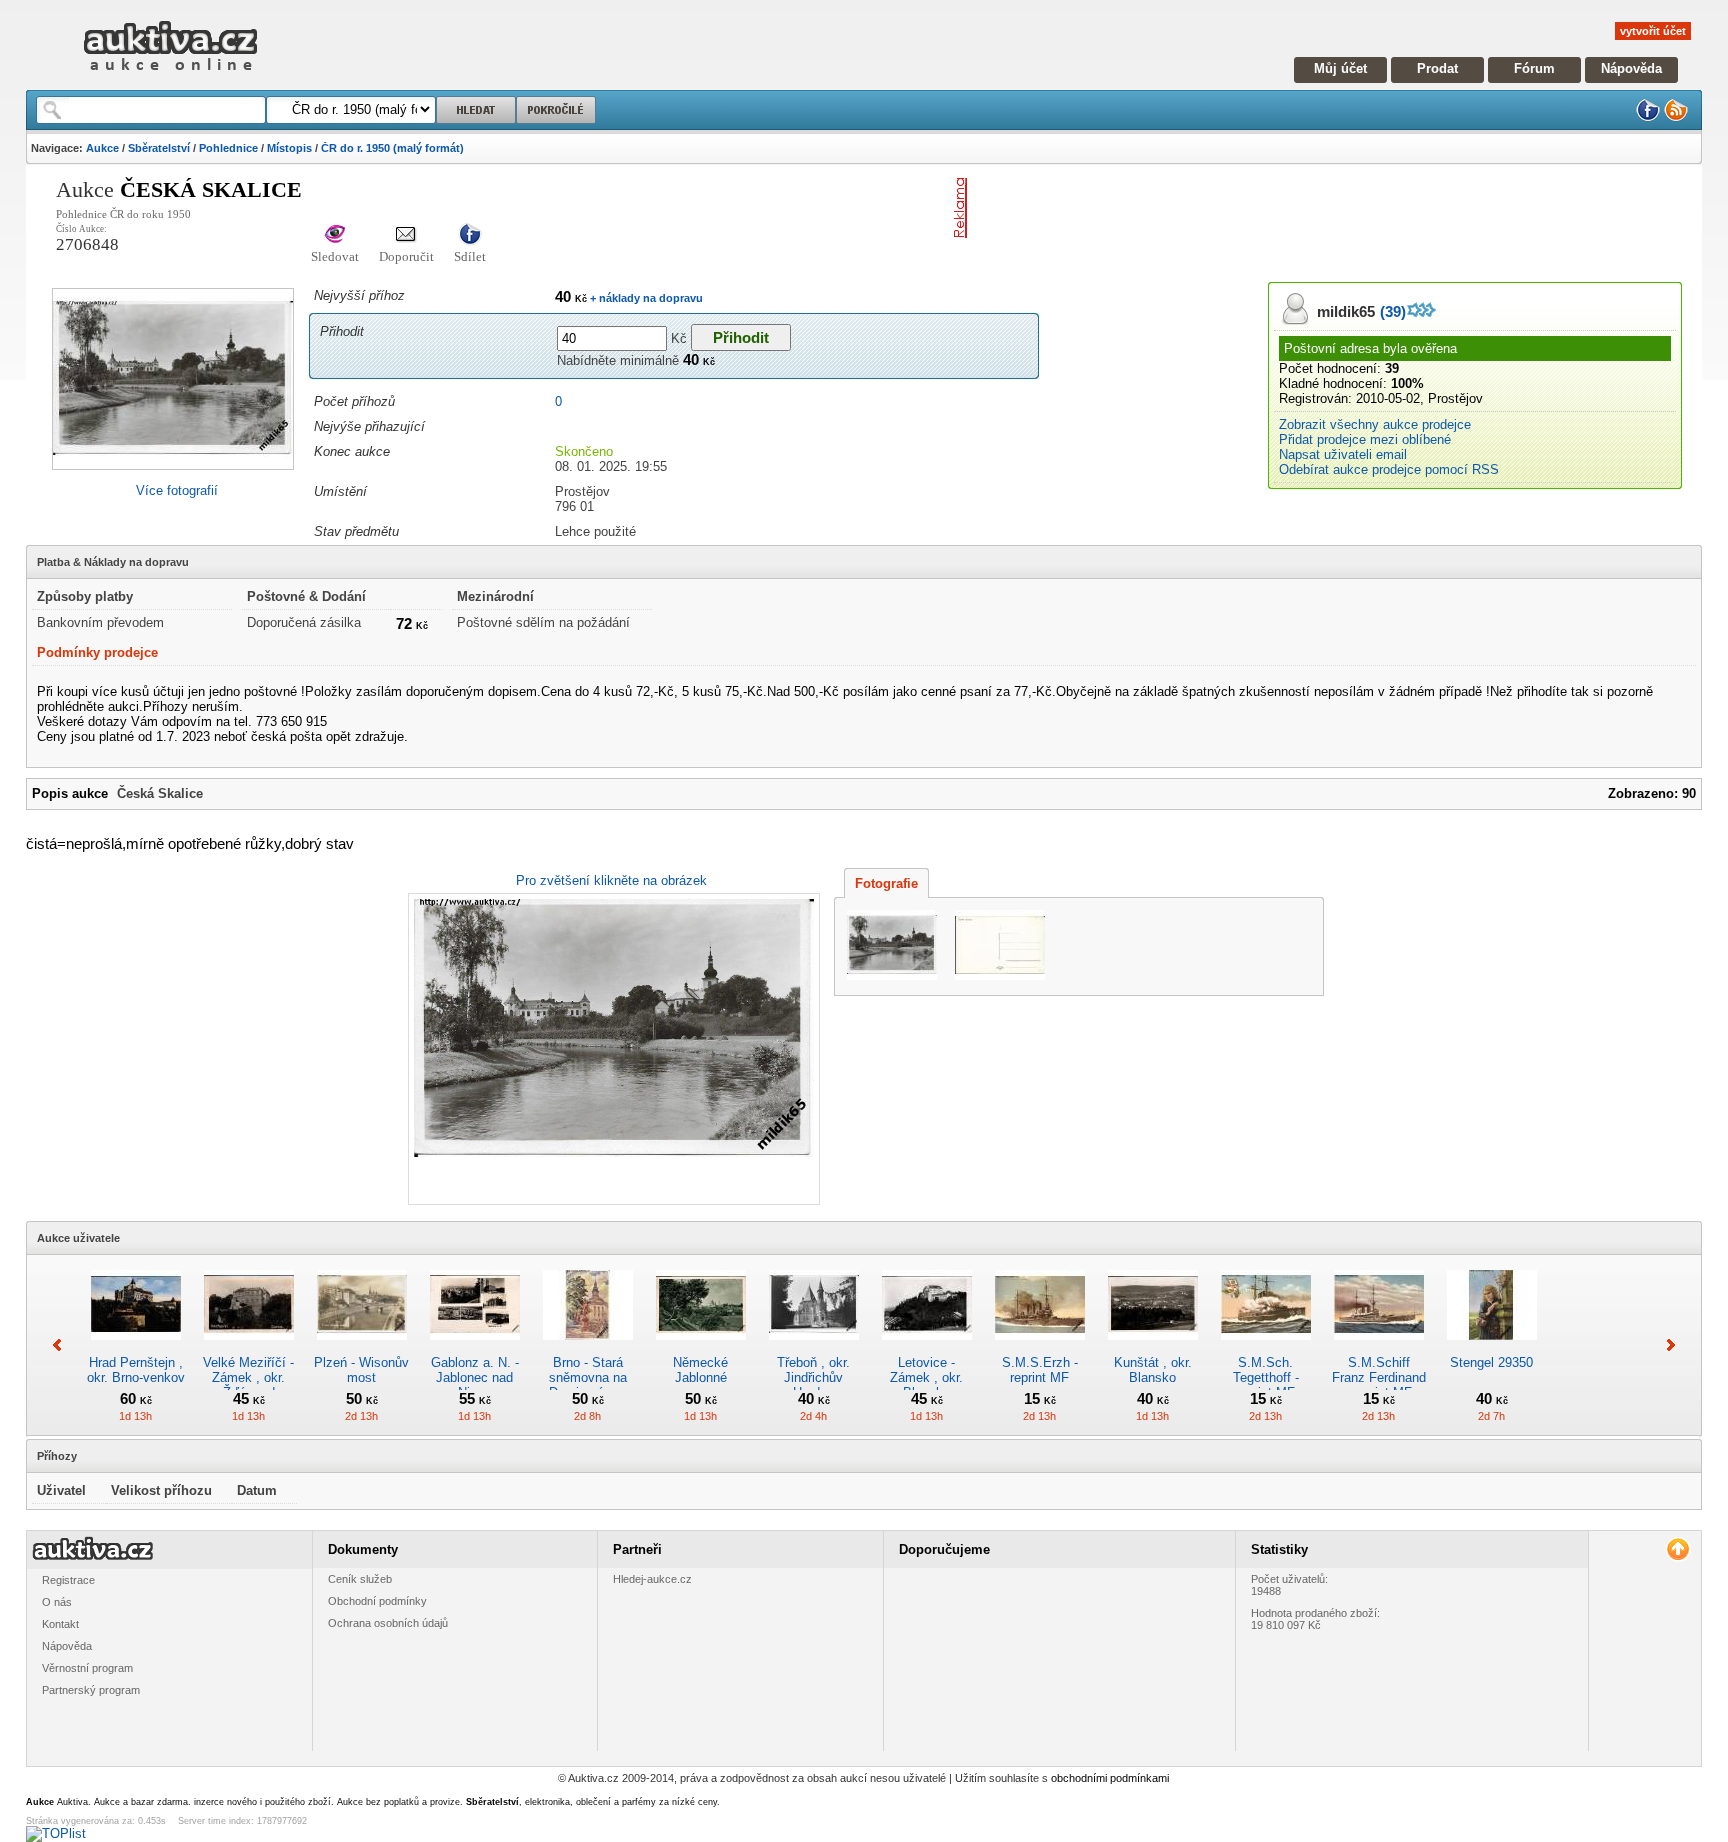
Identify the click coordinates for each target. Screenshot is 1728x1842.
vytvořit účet (1653, 31)
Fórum (1534, 68)
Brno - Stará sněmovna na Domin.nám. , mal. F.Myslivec (588, 1385)
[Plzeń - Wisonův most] (362, 1347)
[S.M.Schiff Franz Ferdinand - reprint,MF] (1379, 1347)
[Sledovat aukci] (335, 235)
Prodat (1437, 68)
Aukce (102, 148)
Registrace (68, 1580)
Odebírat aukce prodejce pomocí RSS (1389, 469)
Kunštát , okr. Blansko (1153, 1370)
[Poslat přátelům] (406, 235)
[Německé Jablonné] (701, 1347)
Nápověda (1631, 68)
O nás (57, 1602)
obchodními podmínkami (1110, 1778)
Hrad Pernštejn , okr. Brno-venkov (136, 1370)
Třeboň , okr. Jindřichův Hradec (813, 1377)
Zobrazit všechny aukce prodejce (1375, 424)
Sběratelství (159, 148)
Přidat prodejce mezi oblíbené (1365, 439)
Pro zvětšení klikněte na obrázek (611, 880)
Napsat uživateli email (1343, 454)
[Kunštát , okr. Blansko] (1153, 1347)
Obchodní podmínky (377, 1601)
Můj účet (1340, 68)
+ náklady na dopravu (645, 298)
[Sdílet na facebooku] (470, 235)
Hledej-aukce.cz (652, 1579)
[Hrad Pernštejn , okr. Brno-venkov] (136, 1347)
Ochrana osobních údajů (388, 1623)
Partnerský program (91, 1690)
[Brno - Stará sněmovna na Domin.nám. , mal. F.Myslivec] (588, 1347)
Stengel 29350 (1491, 1362)
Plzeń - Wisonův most (361, 1370)
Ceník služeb (360, 1579)
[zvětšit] (611, 1049)
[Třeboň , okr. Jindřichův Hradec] (814, 1347)
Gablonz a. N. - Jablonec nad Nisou (475, 1377)
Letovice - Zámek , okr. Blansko (926, 1377)
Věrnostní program (87, 1668)
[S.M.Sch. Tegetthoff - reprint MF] (1266, 1347)
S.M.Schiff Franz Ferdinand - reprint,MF (1379, 1377)
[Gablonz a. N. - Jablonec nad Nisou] (475, 1347)
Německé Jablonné (700, 1370)
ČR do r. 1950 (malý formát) (392, 148)
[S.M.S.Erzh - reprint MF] (1040, 1347)
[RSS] (1676, 117)
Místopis (289, 148)
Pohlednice (228, 148)
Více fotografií (177, 490)
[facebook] (1648, 117)
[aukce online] (170, 75)
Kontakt (60, 1624)
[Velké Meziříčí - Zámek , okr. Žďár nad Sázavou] (249, 1347)
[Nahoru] (1677, 1549)
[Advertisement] (1209, 208)
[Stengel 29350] (1492, 1347)
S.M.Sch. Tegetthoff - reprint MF (1266, 1377)
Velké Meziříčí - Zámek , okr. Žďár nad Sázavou (248, 1385)
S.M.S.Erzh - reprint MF (1040, 1370)
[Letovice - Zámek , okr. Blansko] (927, 1347)
